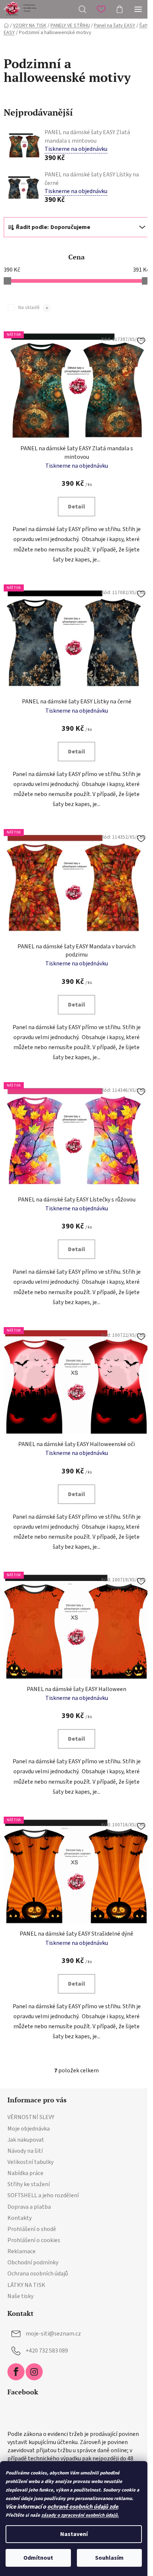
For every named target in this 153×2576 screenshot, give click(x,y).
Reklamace (22, 2251)
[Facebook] (16, 2372)
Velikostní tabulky (30, 2162)
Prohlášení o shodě (32, 2229)
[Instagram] (34, 2372)
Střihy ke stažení (29, 2184)
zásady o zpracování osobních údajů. (80, 2515)
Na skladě (33, 308)
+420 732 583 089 (47, 2351)
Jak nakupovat (26, 2140)
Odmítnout (38, 2558)
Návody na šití (25, 2151)
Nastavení (74, 2534)
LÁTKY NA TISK (26, 2285)
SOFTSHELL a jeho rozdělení (43, 2195)
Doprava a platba (29, 2207)
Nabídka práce (25, 2173)
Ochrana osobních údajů (38, 2274)
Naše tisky (20, 2296)
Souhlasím (109, 2558)
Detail (76, 507)
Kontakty (19, 2218)
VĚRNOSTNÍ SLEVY (31, 2117)
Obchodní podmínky (33, 2262)
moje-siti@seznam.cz (53, 2334)
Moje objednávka (29, 2129)
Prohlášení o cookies (34, 2240)
